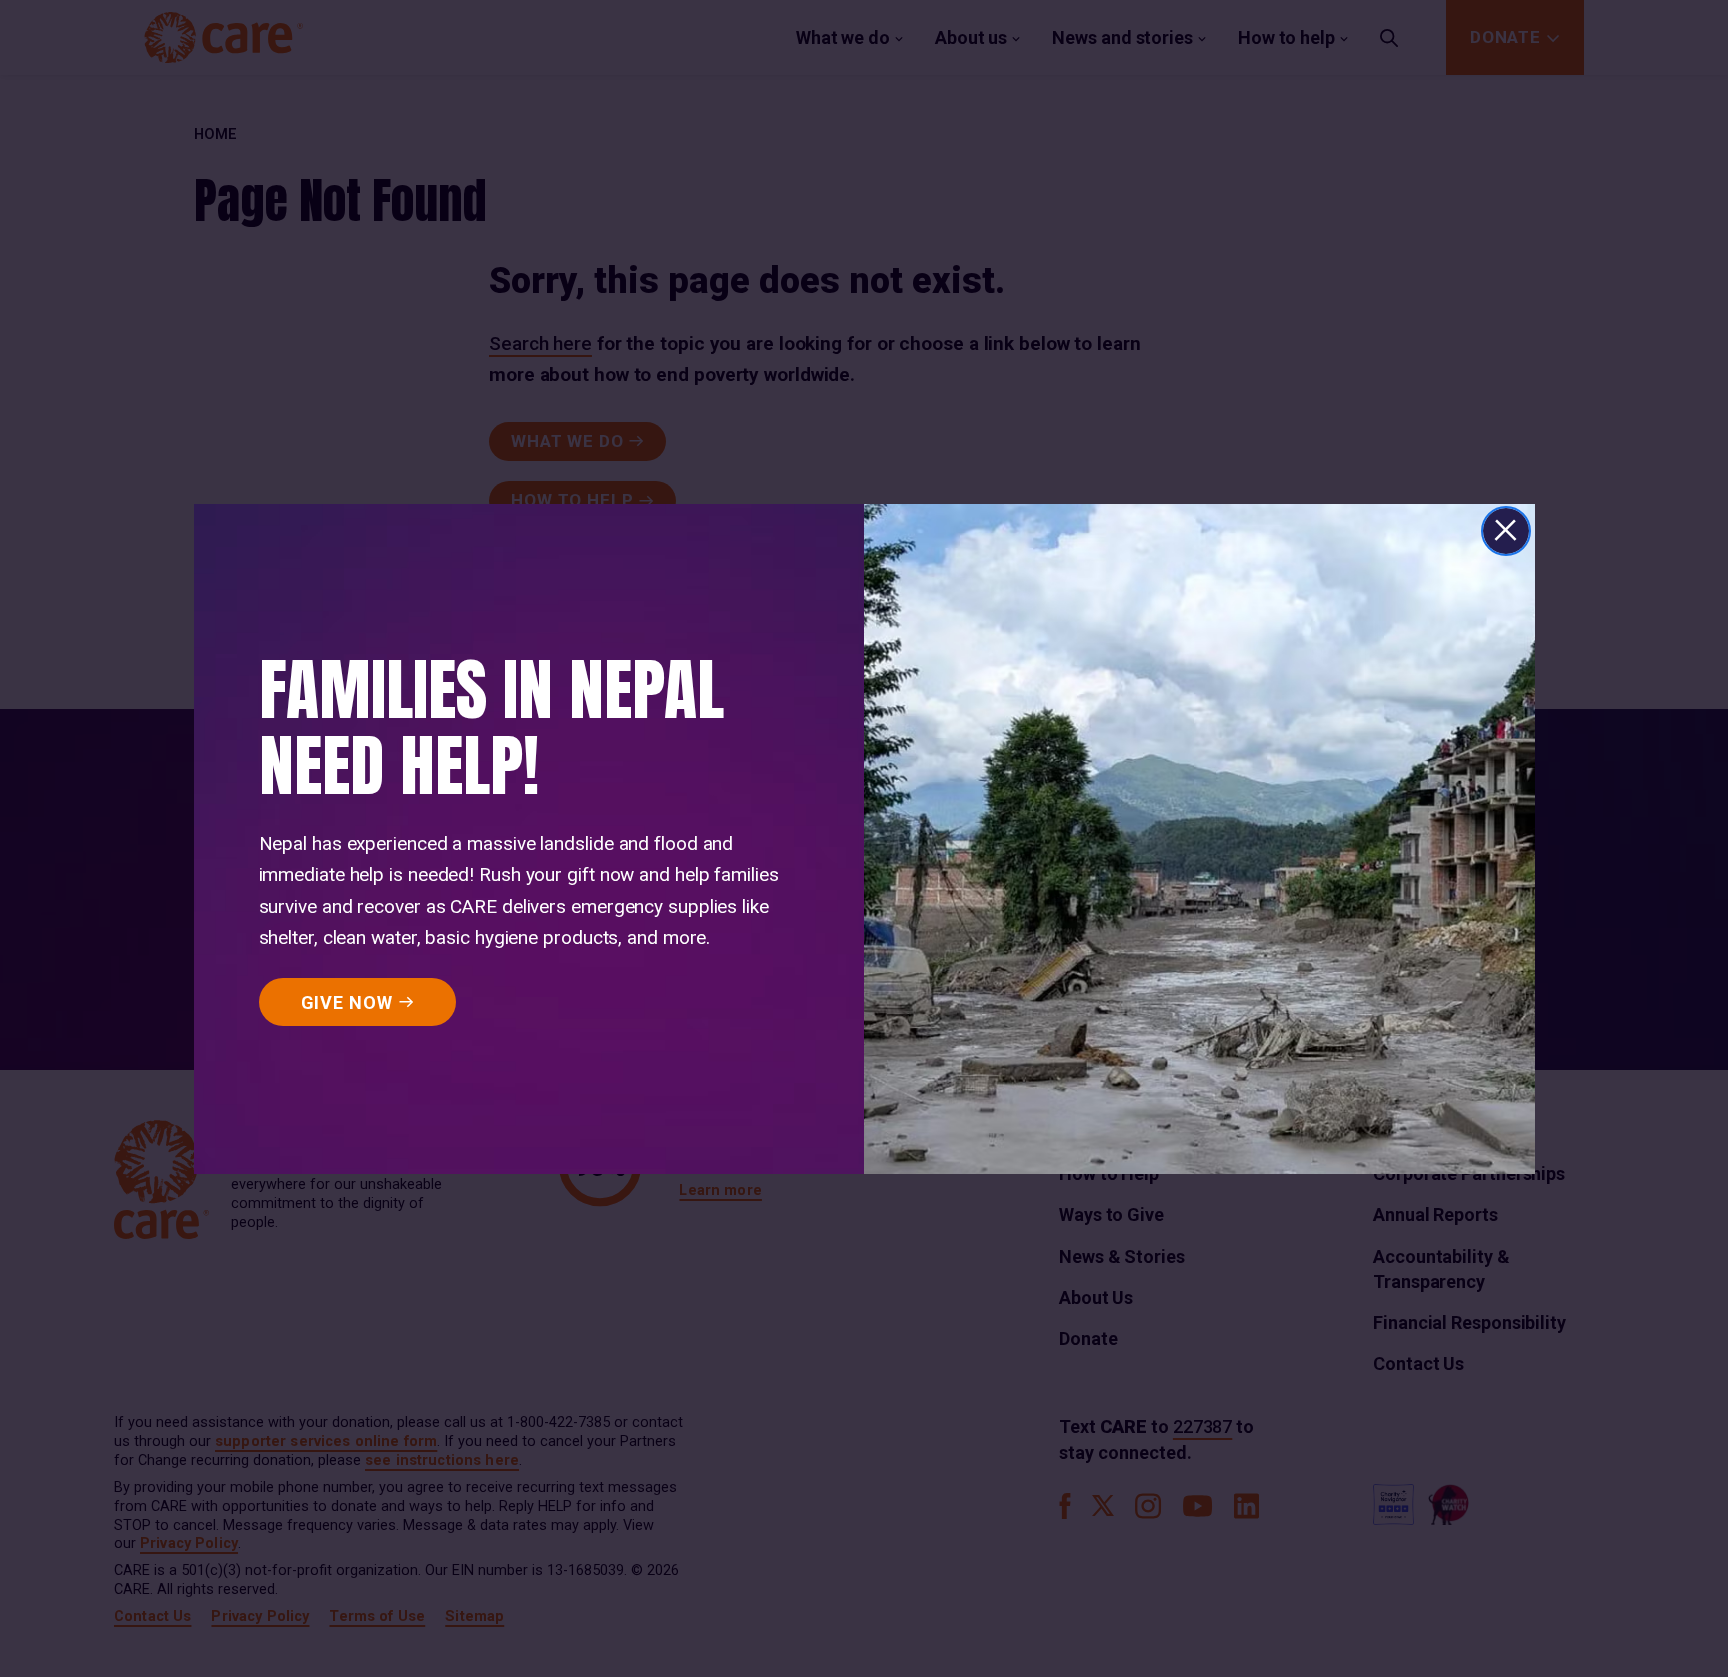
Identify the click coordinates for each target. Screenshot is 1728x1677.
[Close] (1506, 531)
